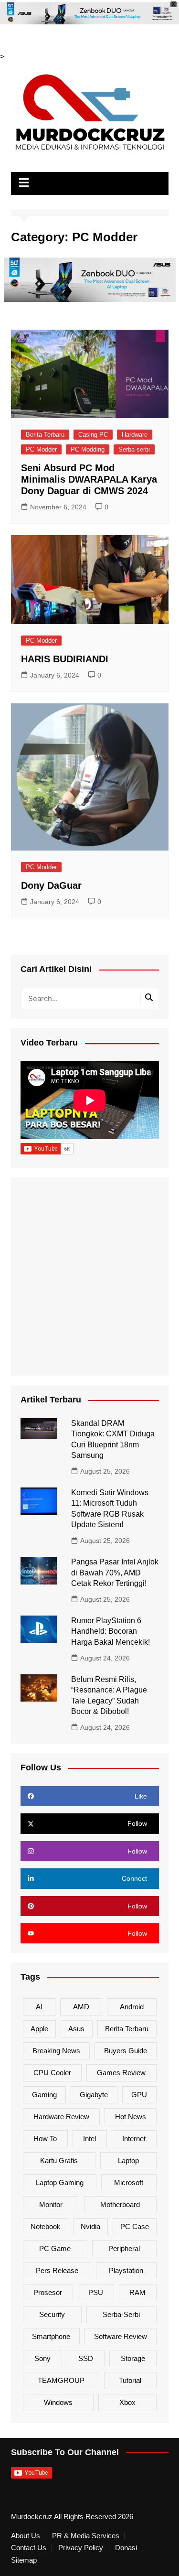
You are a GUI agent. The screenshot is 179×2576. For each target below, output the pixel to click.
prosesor (48, 2292)
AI (39, 2007)
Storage (133, 2358)
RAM (137, 2292)
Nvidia (90, 2226)
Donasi (126, 2548)
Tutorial (130, 2380)
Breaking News (56, 2051)
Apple (39, 2029)
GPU (139, 2095)
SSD (86, 2358)
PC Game (55, 2248)
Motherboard (120, 2204)
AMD (81, 2007)
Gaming (44, 2095)
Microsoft (129, 2183)
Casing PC (93, 435)
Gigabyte (94, 2095)
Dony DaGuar (51, 885)
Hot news (131, 2117)
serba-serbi (121, 2314)
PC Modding (88, 449)
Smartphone (51, 2336)
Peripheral (124, 2248)
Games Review (121, 2073)
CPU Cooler (52, 2073)
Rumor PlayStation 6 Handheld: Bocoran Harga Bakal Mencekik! (111, 1631)
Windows (58, 2402)
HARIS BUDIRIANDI (65, 659)
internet (134, 2139)
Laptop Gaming (60, 2183)
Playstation (126, 2270)
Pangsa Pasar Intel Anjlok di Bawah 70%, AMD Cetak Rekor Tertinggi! (115, 1573)
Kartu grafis (59, 2161)
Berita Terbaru (45, 435)
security (52, 2314)
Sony (42, 2358)
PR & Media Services (86, 2536)
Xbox (127, 2402)
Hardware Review (61, 2117)
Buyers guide (126, 2051)
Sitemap (24, 2560)
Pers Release (57, 2270)
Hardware (135, 435)
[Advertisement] (89, 1277)
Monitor (51, 2204)
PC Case (135, 2226)
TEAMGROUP (61, 2380)
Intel (89, 2139)
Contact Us (29, 2548)
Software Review (121, 2336)
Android (132, 2007)
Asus (76, 2029)
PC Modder (41, 449)
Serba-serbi (134, 449)
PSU (96, 2292)
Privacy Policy (81, 2548)
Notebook (46, 2226)
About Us (26, 2536)
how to (45, 2139)
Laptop (128, 2161)
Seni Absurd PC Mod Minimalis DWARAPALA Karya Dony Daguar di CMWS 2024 (89, 479)
